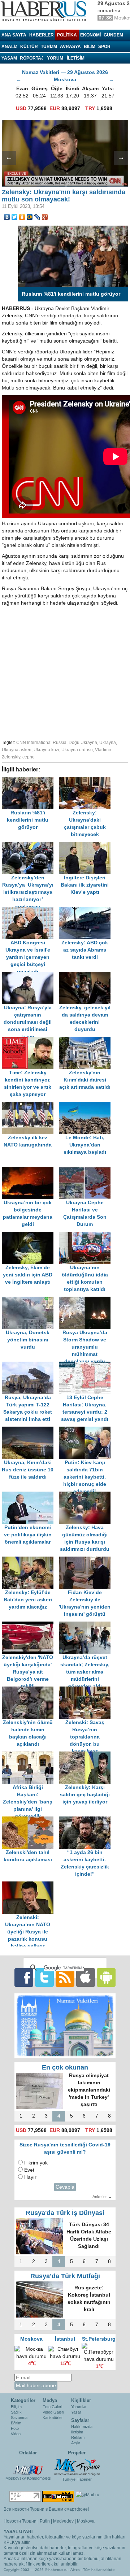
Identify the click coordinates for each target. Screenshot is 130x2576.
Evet (29, 2170)
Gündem (113, 35)
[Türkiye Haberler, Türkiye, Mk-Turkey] (77, 2467)
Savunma (19, 2418)
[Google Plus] (45, 217)
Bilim (90, 47)
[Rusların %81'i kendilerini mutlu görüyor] (30, 780)
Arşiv (76, 2443)
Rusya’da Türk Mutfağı (65, 2276)
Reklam (78, 2437)
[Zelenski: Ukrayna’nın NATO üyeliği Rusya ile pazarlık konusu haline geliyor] (30, 1885)
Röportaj (32, 58)
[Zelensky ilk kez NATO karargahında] (30, 1105)
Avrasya (70, 47)
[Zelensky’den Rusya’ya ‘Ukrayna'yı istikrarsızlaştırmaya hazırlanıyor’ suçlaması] (30, 845)
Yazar (76, 2412)
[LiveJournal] (37, 217)
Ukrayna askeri (17, 750)
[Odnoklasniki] (22, 217)
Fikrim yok (36, 2163)
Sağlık (16, 2412)
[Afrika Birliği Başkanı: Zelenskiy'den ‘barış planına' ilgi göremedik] (30, 1755)
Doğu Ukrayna (83, 743)
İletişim (77, 2432)
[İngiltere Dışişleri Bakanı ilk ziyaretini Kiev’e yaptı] (87, 845)
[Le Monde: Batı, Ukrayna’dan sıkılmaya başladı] (87, 1105)
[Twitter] (15, 217)
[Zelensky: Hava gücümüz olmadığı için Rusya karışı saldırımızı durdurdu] (87, 1495)
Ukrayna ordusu (77, 750)
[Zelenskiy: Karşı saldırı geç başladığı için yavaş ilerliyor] (87, 1755)
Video (16, 2434)
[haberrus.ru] (45, 11)
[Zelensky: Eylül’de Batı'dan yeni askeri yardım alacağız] (30, 1560)
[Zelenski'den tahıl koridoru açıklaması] (30, 1820)
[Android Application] (106, 1977)
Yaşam (9, 58)
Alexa (75, 2570)
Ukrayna (108, 743)
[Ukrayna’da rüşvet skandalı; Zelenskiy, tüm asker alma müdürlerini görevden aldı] (87, 1625)
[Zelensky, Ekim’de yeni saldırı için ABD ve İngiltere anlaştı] (30, 1235)
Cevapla (65, 2187)
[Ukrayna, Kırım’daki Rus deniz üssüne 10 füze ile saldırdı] (30, 1430)
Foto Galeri (52, 2407)
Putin (45, 2521)
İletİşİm (76, 58)
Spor (104, 47)
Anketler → (102, 2197)
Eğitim (16, 2423)
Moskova (86, 2521)
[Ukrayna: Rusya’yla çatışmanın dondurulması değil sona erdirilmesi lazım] (30, 975)
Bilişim (16, 2407)
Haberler (42, 35)
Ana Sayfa (14, 35)
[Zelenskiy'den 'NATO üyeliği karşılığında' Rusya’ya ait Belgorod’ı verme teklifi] (30, 1625)
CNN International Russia (41, 743)
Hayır (30, 2177)
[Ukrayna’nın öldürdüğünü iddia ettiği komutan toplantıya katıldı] (87, 1235)
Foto (15, 2428)
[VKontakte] (7, 217)
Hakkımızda (82, 2427)
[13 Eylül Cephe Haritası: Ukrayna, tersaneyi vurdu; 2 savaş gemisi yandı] (87, 1365)
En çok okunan (65, 2067)
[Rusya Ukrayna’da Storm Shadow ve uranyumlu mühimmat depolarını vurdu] (87, 1300)
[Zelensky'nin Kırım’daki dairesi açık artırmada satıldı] (87, 1040)
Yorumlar (79, 2407)
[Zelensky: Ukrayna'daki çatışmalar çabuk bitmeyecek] (87, 780)
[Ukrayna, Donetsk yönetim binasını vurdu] (30, 1300)
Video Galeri (53, 2412)
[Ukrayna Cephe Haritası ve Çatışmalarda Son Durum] (87, 1170)
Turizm (49, 47)
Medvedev (63, 2521)
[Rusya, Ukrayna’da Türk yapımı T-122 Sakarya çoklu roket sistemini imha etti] (30, 1365)
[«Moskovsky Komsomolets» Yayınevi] (28, 2466)
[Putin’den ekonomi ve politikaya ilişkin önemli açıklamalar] (30, 1495)
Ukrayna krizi (46, 750)
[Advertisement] (65, 672)
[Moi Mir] (30, 217)
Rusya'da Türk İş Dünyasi (65, 2213)
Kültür (29, 47)
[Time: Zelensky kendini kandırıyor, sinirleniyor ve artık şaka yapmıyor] (30, 1040)
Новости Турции (20, 2521)
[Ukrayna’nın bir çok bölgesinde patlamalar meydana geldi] (30, 1170)
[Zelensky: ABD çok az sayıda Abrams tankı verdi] (87, 910)
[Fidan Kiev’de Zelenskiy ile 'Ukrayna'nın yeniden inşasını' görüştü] (87, 1560)
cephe (29, 757)
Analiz (9, 47)
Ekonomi (90, 35)
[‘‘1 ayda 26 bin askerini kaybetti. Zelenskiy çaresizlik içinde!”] (87, 1820)
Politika (67, 35)
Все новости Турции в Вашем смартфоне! (46, 2509)
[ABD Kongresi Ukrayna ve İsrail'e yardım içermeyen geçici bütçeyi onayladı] (30, 910)
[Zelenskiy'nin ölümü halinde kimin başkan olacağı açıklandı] (30, 1690)
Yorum (55, 58)
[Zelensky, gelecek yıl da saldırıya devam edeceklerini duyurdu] (87, 975)
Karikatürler (53, 2418)
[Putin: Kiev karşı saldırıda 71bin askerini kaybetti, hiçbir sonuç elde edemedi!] (87, 1430)
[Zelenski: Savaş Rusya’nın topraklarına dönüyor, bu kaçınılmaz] (87, 1690)
